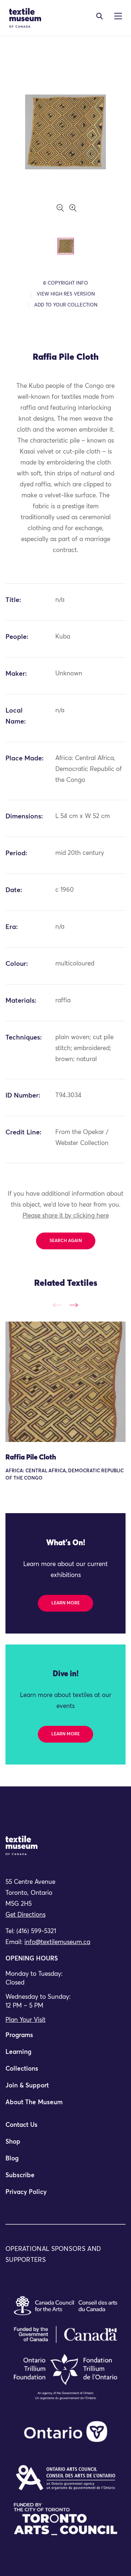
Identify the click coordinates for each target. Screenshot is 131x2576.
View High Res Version (66, 294)
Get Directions (25, 1915)
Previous (57, 1305)
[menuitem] (65, 2039)
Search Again (66, 1241)
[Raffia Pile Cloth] (65, 1382)
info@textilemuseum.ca (57, 1942)
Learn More (65, 1603)
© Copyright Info (65, 283)
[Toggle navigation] (100, 16)
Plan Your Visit (25, 2020)
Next (74, 1305)
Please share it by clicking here (66, 1216)
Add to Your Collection (66, 305)
